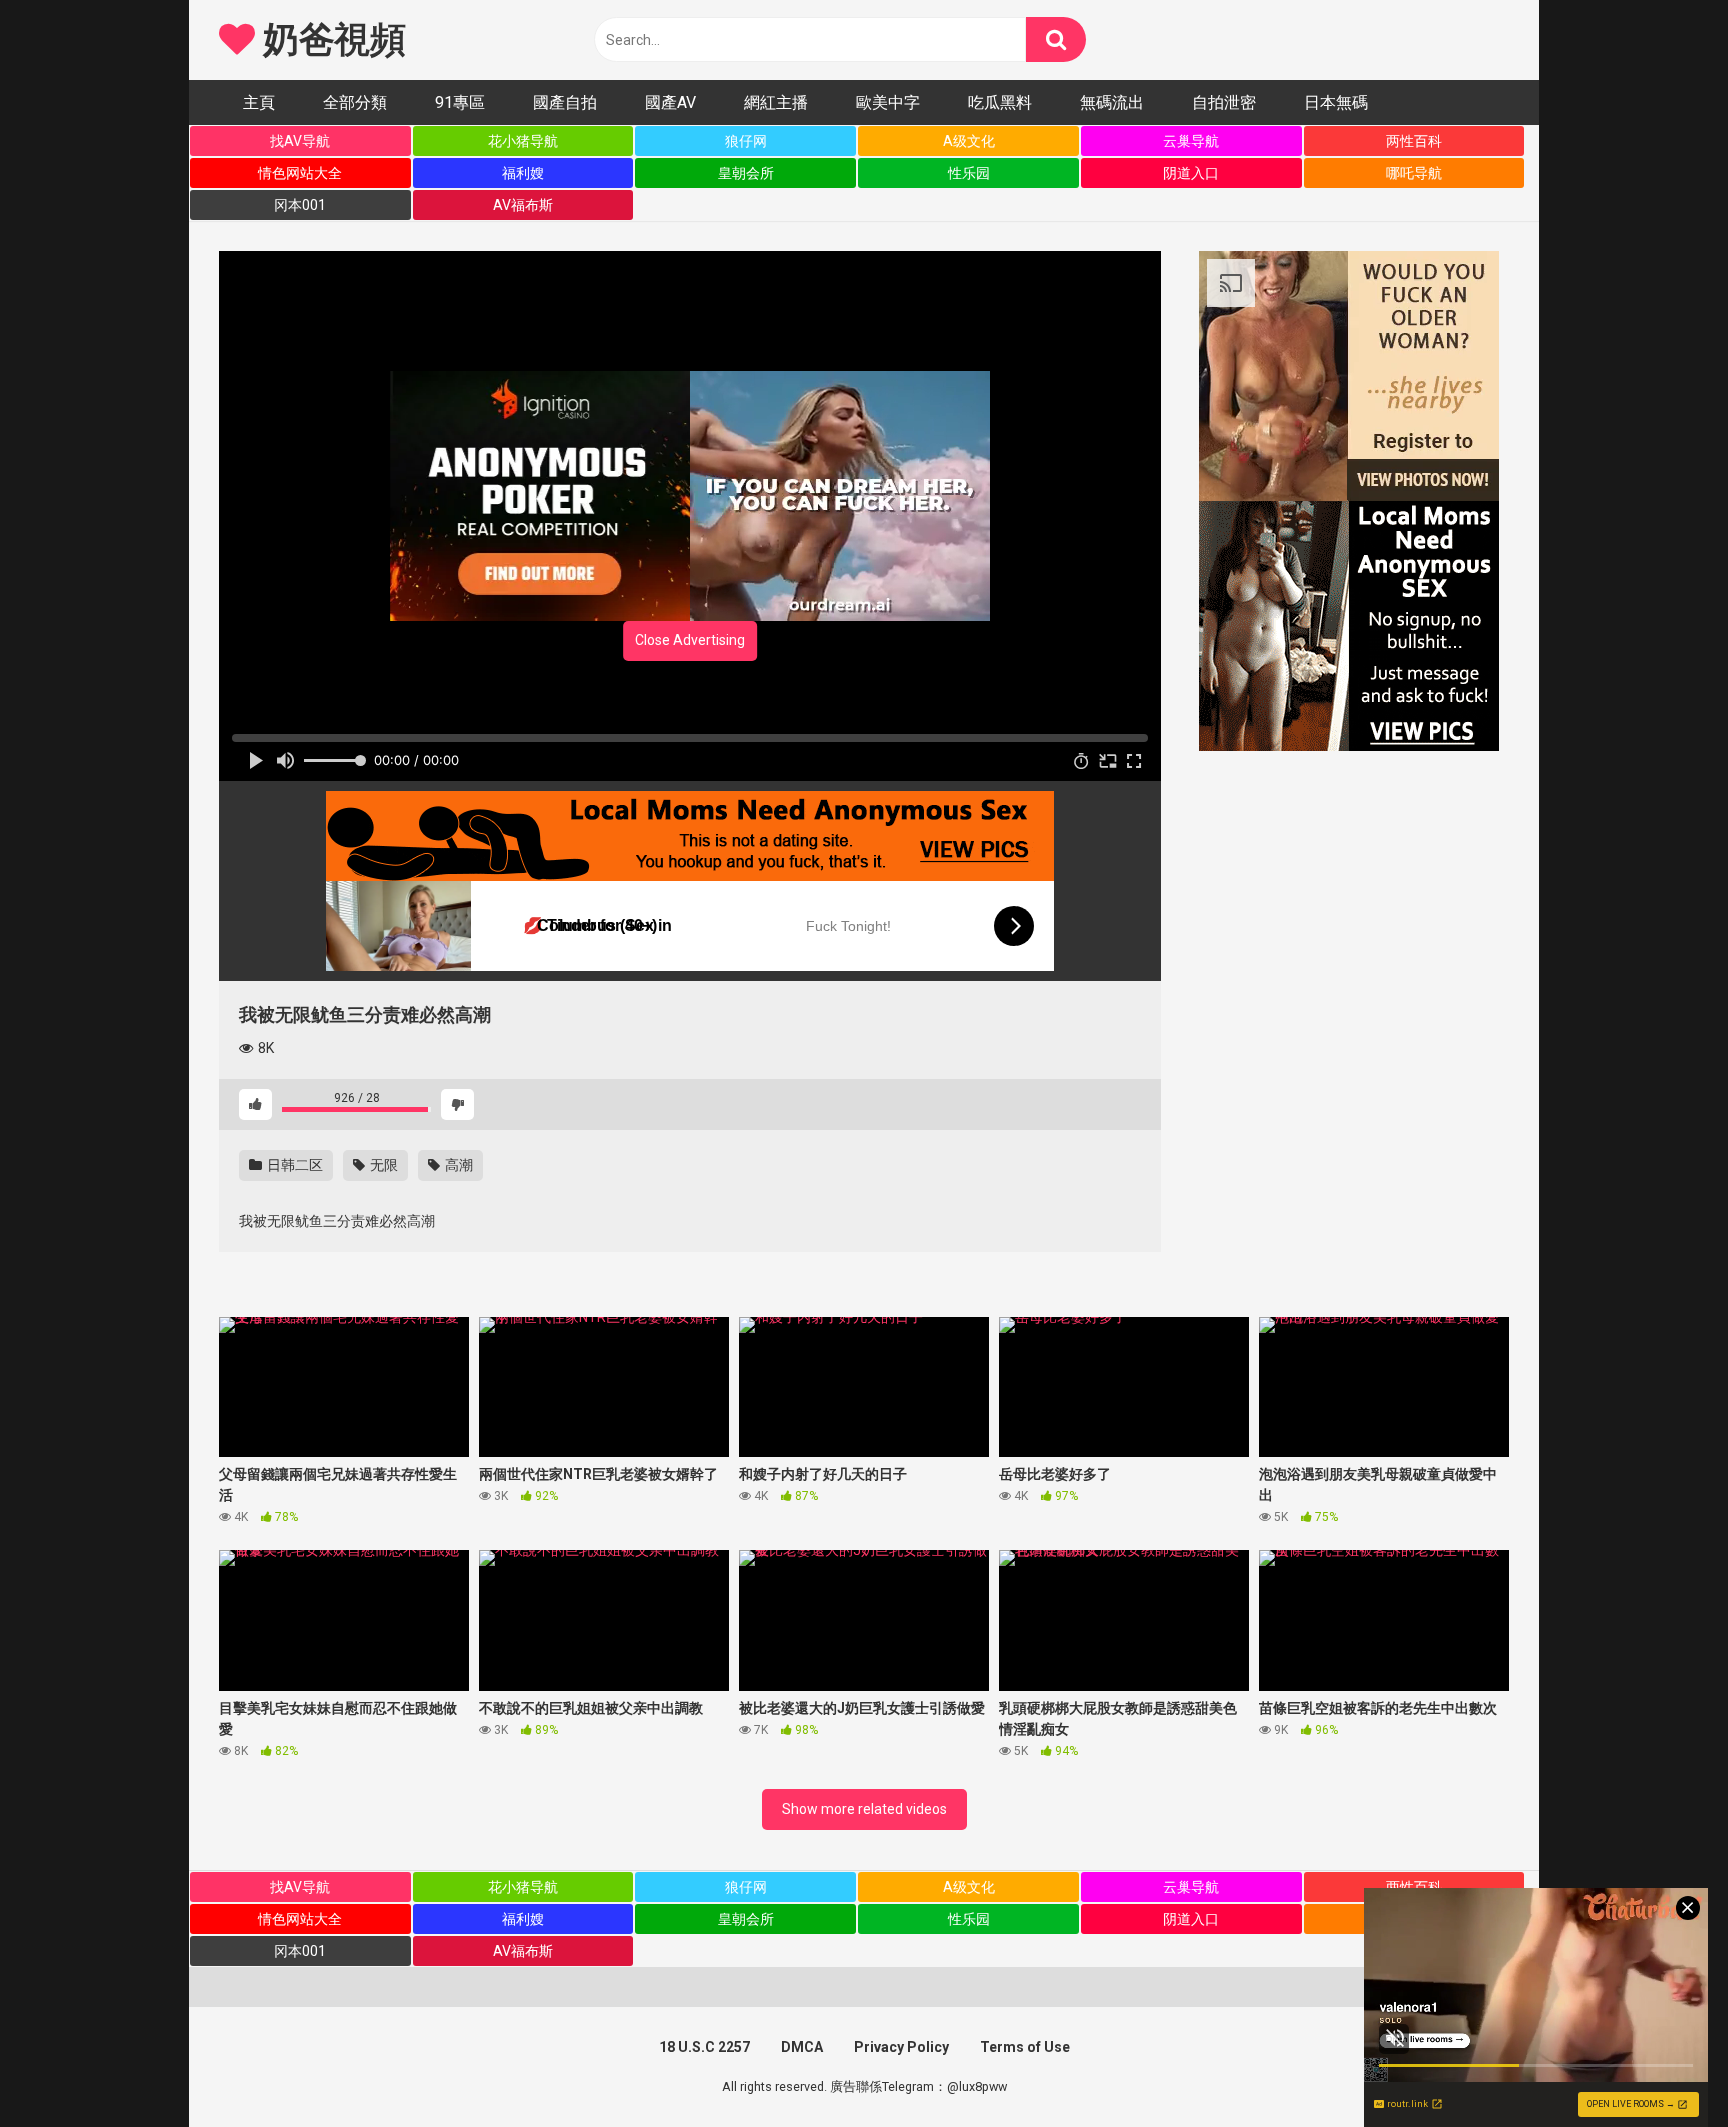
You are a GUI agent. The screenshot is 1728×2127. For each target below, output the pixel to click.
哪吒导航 (1414, 173)
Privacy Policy (901, 2047)
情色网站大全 (300, 173)
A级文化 (969, 141)
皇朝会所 (746, 173)
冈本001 (300, 205)
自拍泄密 (1224, 102)
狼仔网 (746, 141)
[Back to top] (1661, 2066)
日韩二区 (293, 1165)
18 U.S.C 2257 (704, 2047)
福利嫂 (523, 173)
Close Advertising (690, 640)
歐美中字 (888, 102)
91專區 (460, 102)
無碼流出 (1112, 102)
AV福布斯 (523, 205)
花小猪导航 (523, 141)
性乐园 (969, 173)
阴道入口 (1191, 173)
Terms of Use (1025, 2047)
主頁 (259, 102)
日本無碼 (1336, 102)
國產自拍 (565, 102)
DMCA (802, 2047)
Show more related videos (864, 1809)
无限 (382, 1165)
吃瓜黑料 (1000, 102)
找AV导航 (300, 141)
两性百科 (1414, 141)
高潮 (457, 1165)
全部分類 (355, 102)
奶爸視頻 (330, 40)
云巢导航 (1191, 141)
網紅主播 (776, 102)
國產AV (670, 102)
